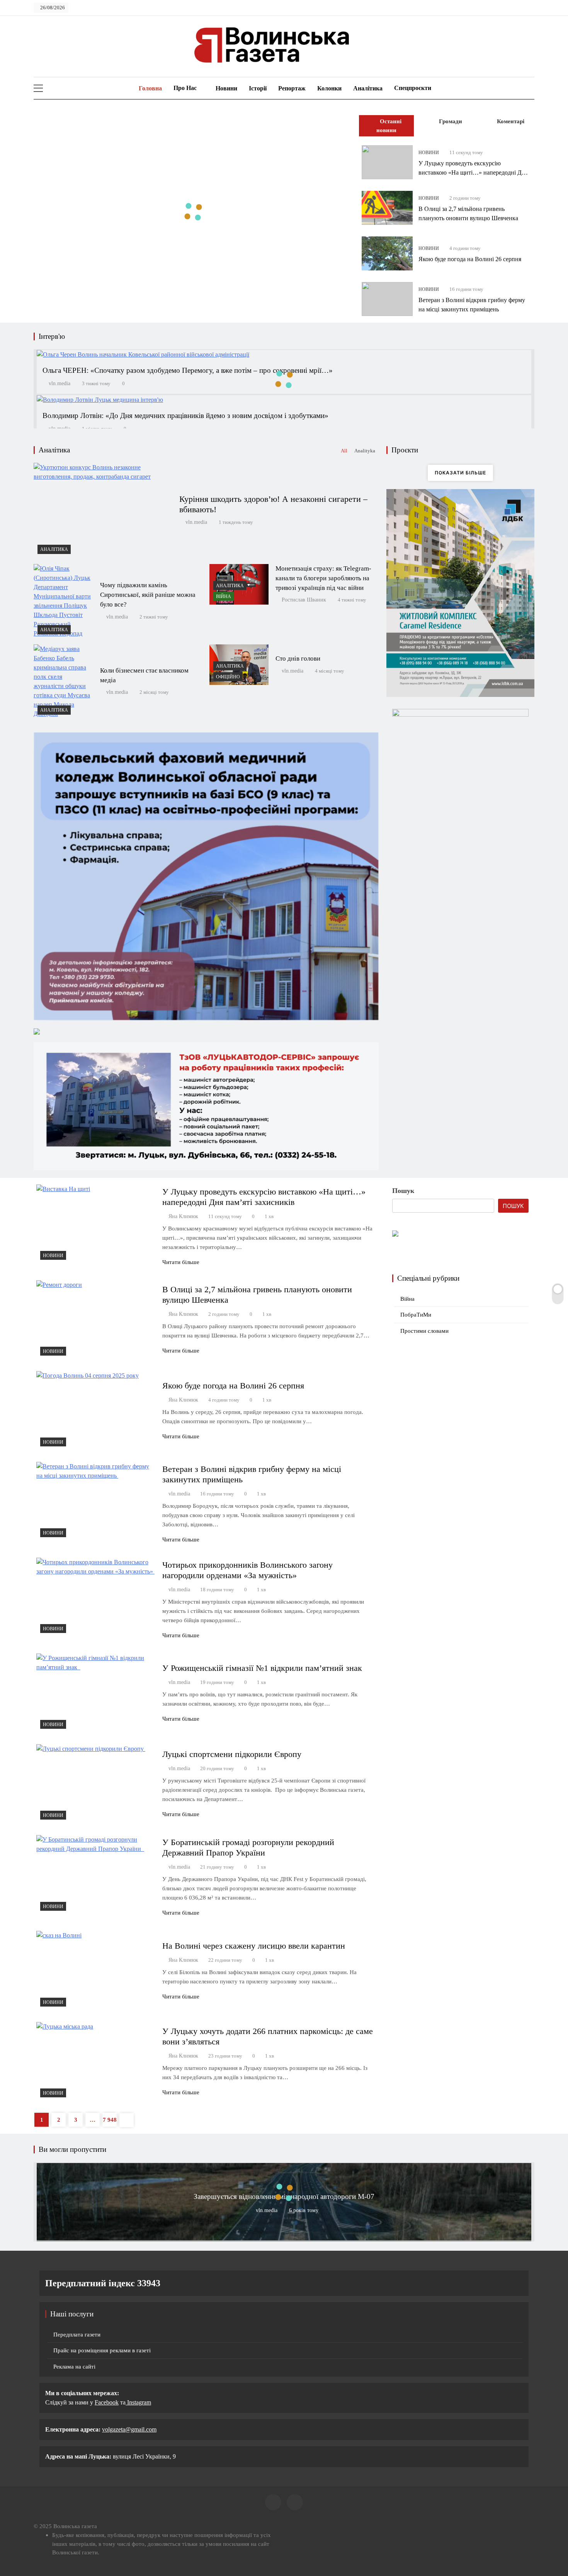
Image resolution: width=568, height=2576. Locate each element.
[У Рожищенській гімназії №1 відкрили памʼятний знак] (96, 1693)
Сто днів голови (298, 658)
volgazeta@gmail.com (129, 2429)
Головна (150, 88)
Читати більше (181, 1262)
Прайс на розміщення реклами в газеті (102, 2350)
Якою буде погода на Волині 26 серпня (470, 259)
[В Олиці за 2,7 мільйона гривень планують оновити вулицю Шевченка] (387, 208)
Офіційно (228, 677)
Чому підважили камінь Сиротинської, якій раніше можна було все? (148, 595)
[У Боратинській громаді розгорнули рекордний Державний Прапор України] (96, 1875)
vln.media (60, 383)
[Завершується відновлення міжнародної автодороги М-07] (284, 2238)
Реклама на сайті (74, 2367)
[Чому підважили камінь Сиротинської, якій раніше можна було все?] (63, 601)
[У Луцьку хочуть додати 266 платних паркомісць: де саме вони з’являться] (96, 2062)
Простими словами (424, 1331)
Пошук (403, 1191)
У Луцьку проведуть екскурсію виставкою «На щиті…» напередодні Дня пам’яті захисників (473, 172)
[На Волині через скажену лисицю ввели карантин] (96, 1970)
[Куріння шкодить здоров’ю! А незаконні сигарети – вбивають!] (103, 510)
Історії (258, 88)
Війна (224, 596)
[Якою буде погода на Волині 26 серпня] (387, 253)
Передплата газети (77, 2335)
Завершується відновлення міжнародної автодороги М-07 (284, 2196)
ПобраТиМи (416, 1315)
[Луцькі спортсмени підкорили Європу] (96, 1784)
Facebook (107, 2402)
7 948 (110, 2120)
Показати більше (460, 473)
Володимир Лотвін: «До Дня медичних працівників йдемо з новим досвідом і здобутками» (185, 415)
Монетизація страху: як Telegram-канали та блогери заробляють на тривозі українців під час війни (323, 578)
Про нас (185, 88)
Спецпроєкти (413, 88)
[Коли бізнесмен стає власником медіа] (63, 681)
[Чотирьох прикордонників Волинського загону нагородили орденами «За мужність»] (96, 1597)
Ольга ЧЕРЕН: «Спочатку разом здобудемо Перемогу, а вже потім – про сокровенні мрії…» (188, 370)
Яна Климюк (183, 1216)
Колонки (329, 88)
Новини (226, 88)
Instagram (138, 2402)
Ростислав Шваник (304, 600)
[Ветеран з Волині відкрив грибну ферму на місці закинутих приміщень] (387, 299)
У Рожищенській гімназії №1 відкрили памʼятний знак (264, 1668)
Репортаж (292, 88)
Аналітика (368, 88)
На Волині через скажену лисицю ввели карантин (254, 1946)
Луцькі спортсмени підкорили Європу (233, 1754)
